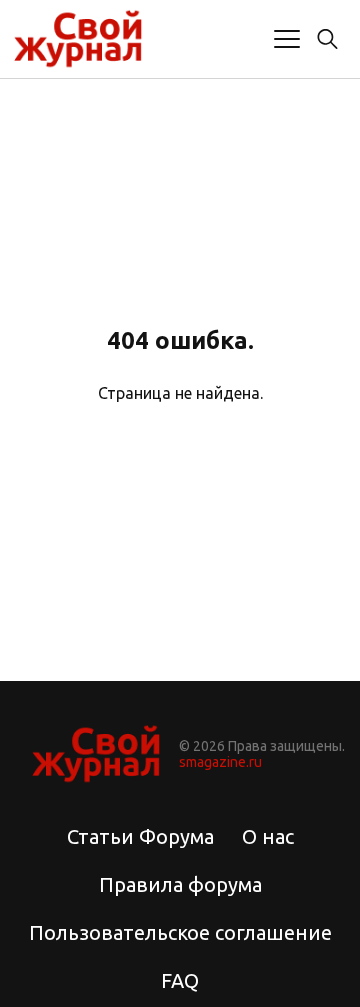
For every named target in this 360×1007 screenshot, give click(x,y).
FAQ (180, 980)
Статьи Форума (140, 836)
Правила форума (180, 884)
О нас (268, 836)
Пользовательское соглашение (180, 932)
